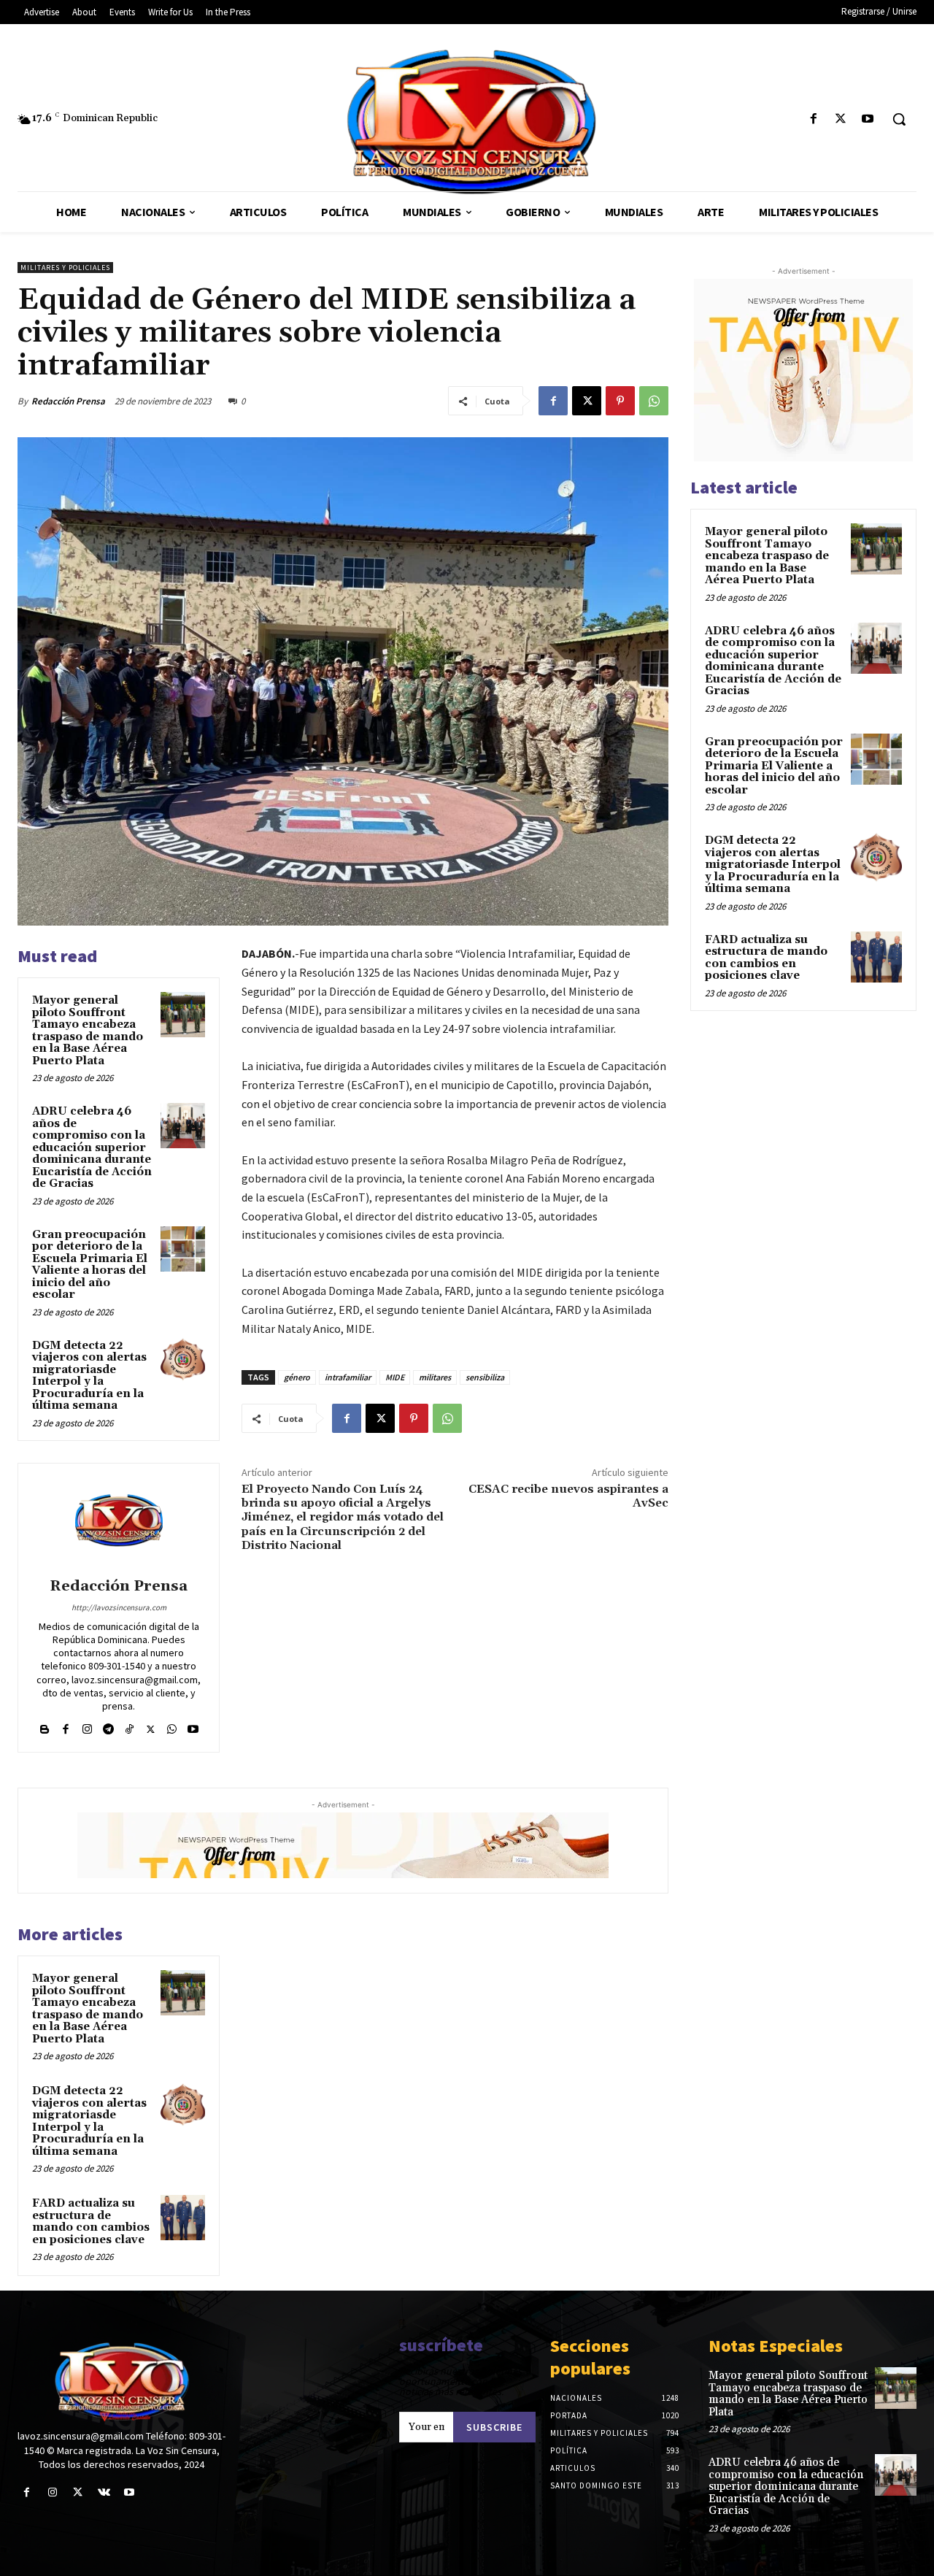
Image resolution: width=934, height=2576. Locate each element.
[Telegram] (108, 1726)
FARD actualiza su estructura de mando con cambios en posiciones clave (91, 2222)
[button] (899, 119)
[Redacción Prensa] (119, 1523)
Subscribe (494, 2427)
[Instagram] (87, 1726)
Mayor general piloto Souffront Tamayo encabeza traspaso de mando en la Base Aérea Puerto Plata (88, 1031)
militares (435, 1377)
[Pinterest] (620, 401)
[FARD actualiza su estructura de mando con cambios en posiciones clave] (183, 2218)
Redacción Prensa (68, 401)
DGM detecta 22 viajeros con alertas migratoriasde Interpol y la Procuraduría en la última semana (89, 1376)
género (297, 1377)
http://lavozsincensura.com (119, 1607)
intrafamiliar (348, 1377)
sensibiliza (485, 1377)
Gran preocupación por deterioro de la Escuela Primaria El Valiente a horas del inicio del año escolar (90, 1265)
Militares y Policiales (65, 268)
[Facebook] (813, 119)
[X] (841, 119)
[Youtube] (868, 119)
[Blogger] (45, 1726)
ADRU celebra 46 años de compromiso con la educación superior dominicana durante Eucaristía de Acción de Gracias (92, 1147)
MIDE (395, 1377)
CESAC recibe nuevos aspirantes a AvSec (568, 1496)
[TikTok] (130, 1726)
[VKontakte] (104, 2492)
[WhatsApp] (654, 401)
